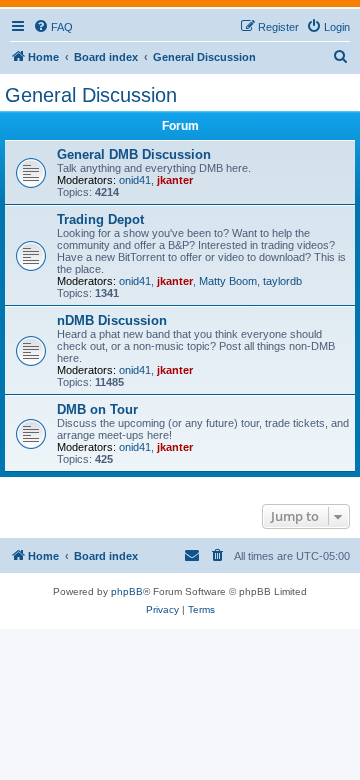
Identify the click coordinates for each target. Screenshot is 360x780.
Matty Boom (228, 281)
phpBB (127, 591)
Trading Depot (100, 219)
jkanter (175, 180)
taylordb (282, 281)
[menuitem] (53, 27)
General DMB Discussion (134, 154)
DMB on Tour (97, 409)
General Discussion (91, 95)
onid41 (135, 180)
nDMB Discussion (112, 320)
